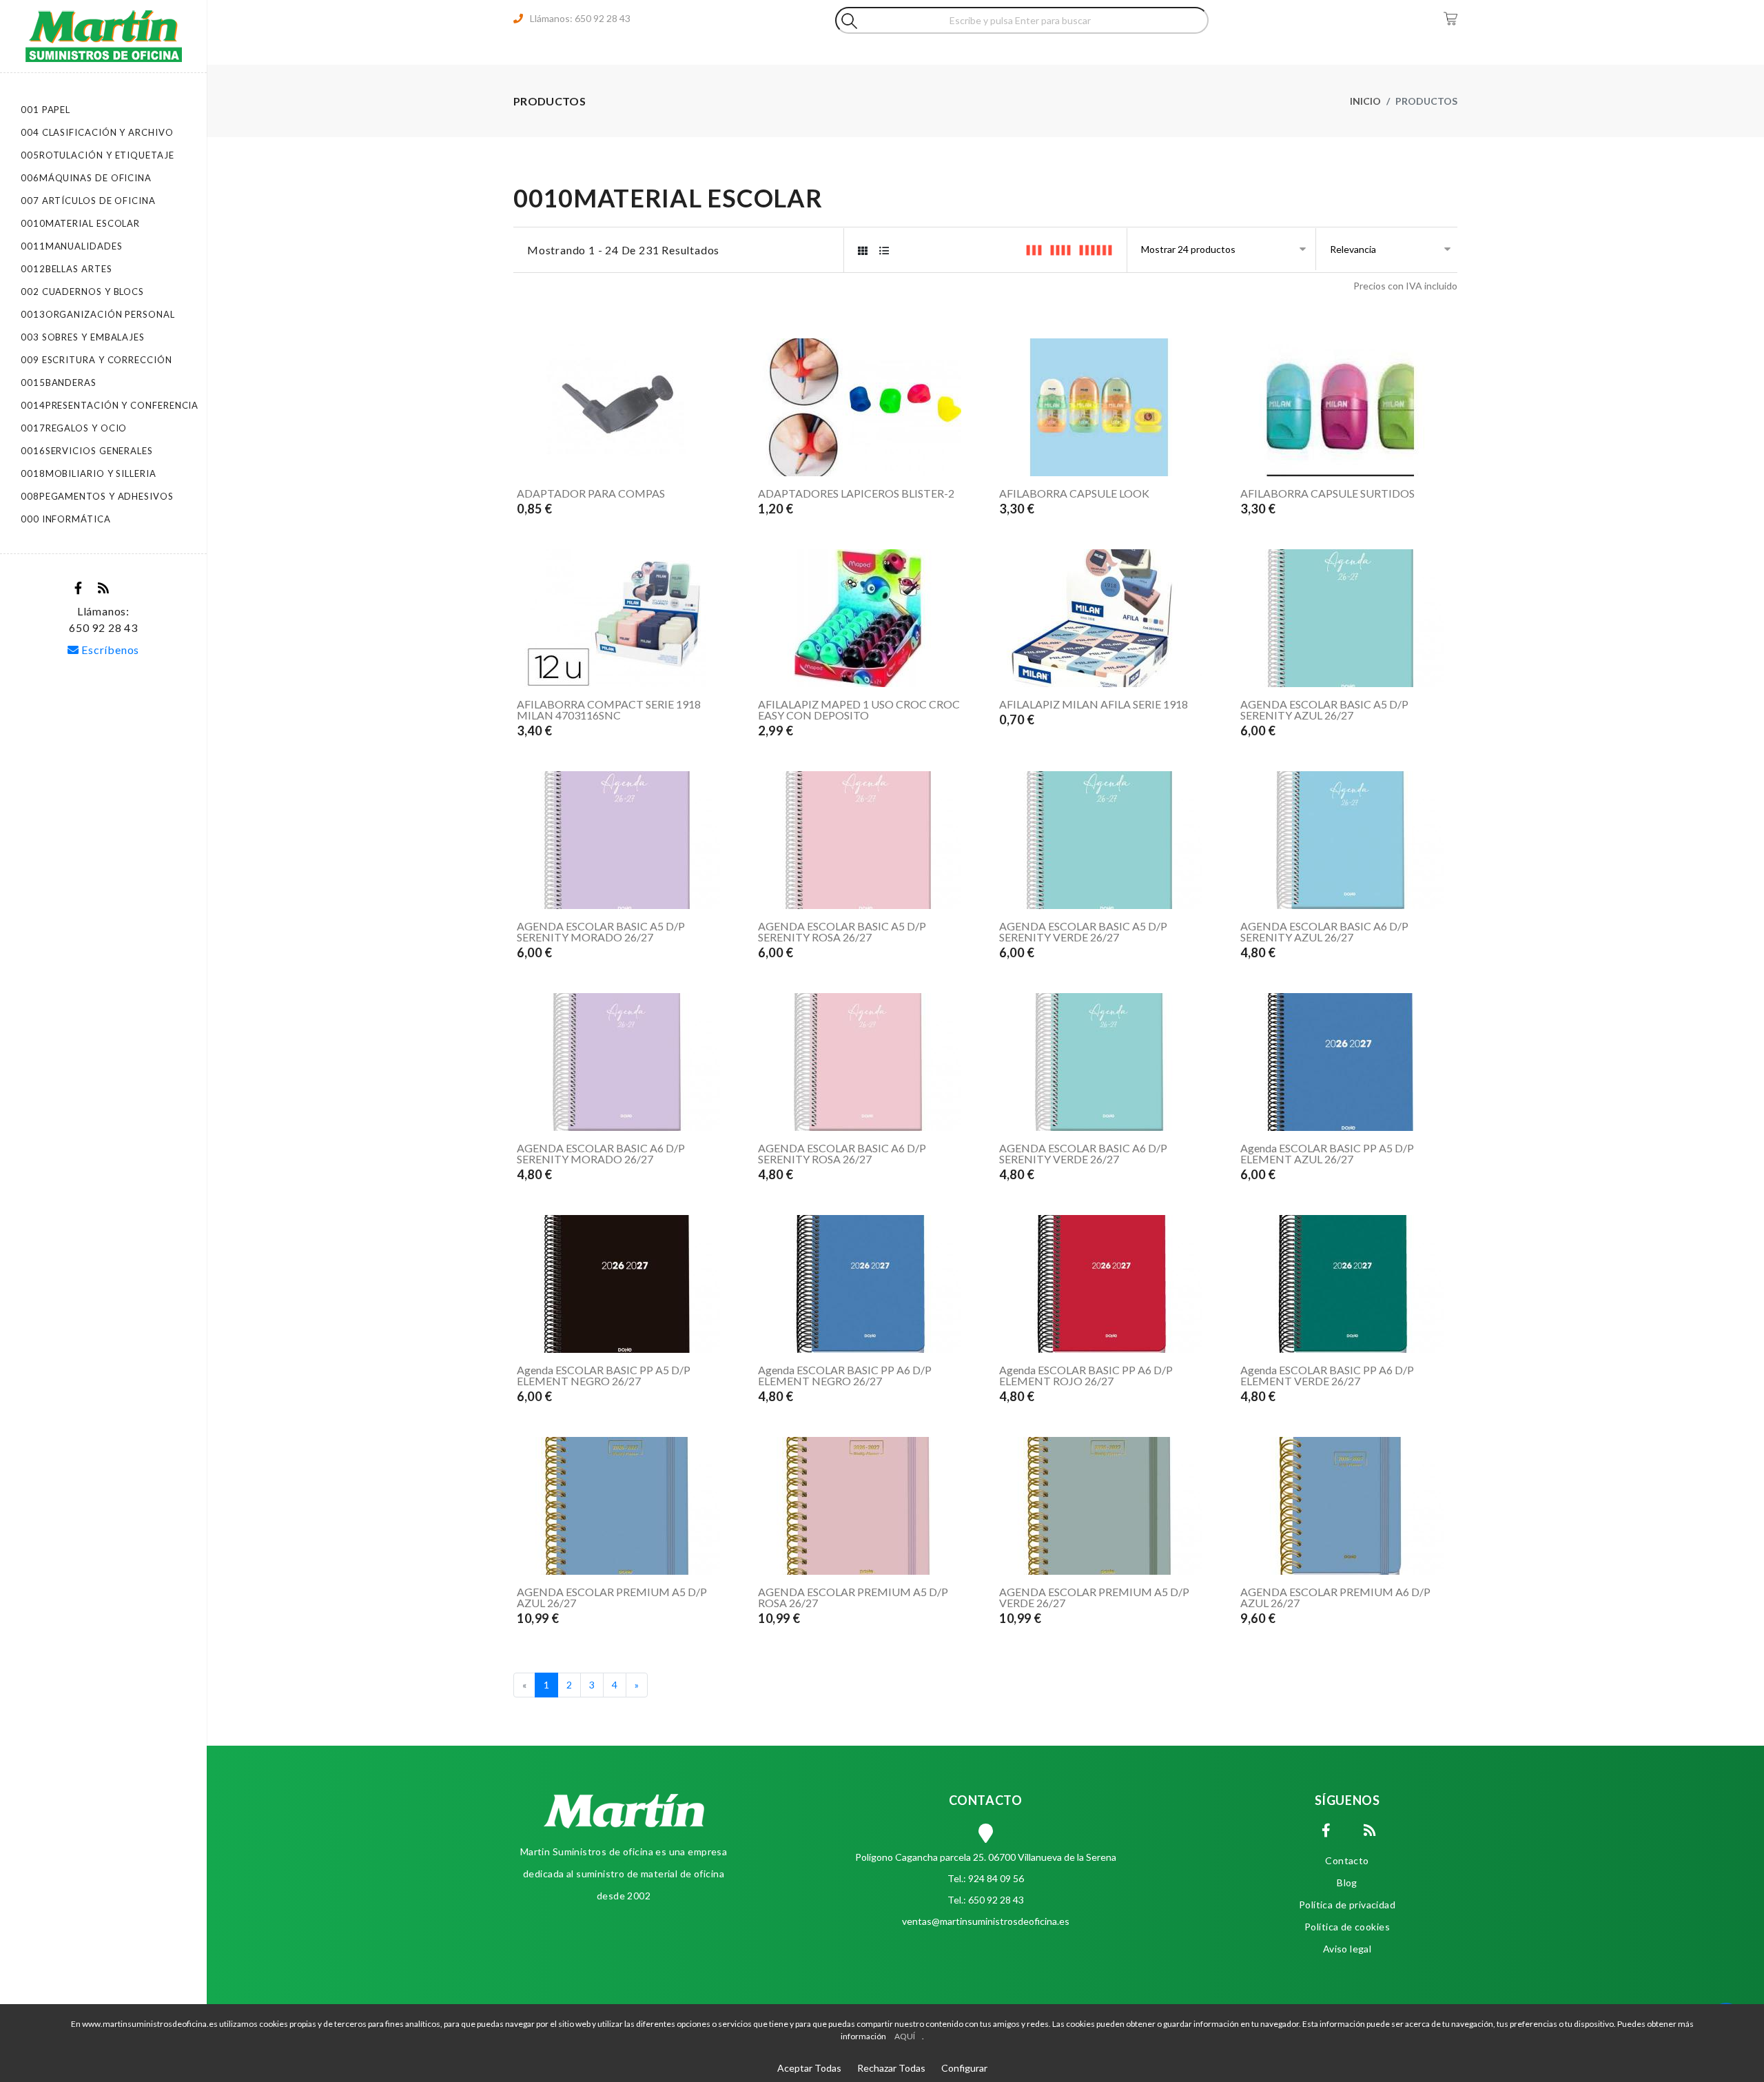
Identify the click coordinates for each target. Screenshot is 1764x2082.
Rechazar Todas (891, 2068)
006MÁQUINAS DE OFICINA (86, 178)
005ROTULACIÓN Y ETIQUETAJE (98, 155)
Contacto (1347, 1860)
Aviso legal (1347, 1949)
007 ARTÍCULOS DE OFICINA (88, 201)
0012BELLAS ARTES (66, 269)
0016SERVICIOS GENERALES (87, 451)
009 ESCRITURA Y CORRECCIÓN (96, 360)
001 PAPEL (45, 110)
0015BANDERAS (59, 382)
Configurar (964, 2068)
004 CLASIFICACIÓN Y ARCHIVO (97, 132)
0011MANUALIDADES (72, 246)
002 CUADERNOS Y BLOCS (82, 292)
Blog (1347, 1882)
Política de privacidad (1347, 1905)
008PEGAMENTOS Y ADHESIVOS (97, 496)
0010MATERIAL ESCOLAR (80, 223)
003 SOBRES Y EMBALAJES (83, 337)
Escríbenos (110, 650)
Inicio (1365, 101)
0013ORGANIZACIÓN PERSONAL (98, 314)
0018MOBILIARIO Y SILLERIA (89, 473)
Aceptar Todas (809, 2068)
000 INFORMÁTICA (66, 519)
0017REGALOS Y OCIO (74, 428)
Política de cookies (1347, 1927)
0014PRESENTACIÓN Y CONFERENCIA (110, 405)
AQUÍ (905, 2036)
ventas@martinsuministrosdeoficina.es (986, 1921)
